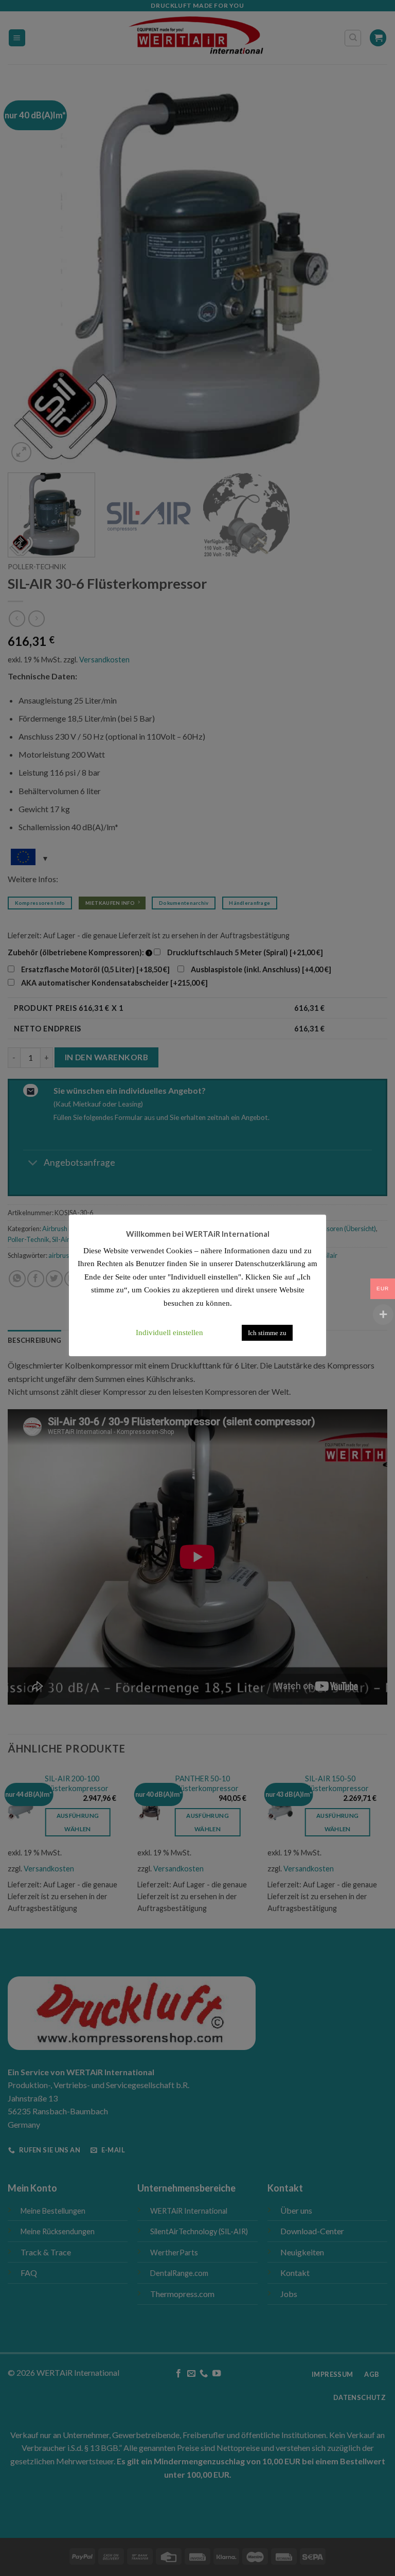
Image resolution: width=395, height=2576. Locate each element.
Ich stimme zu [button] (267, 1333)
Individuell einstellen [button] (169, 1333)
